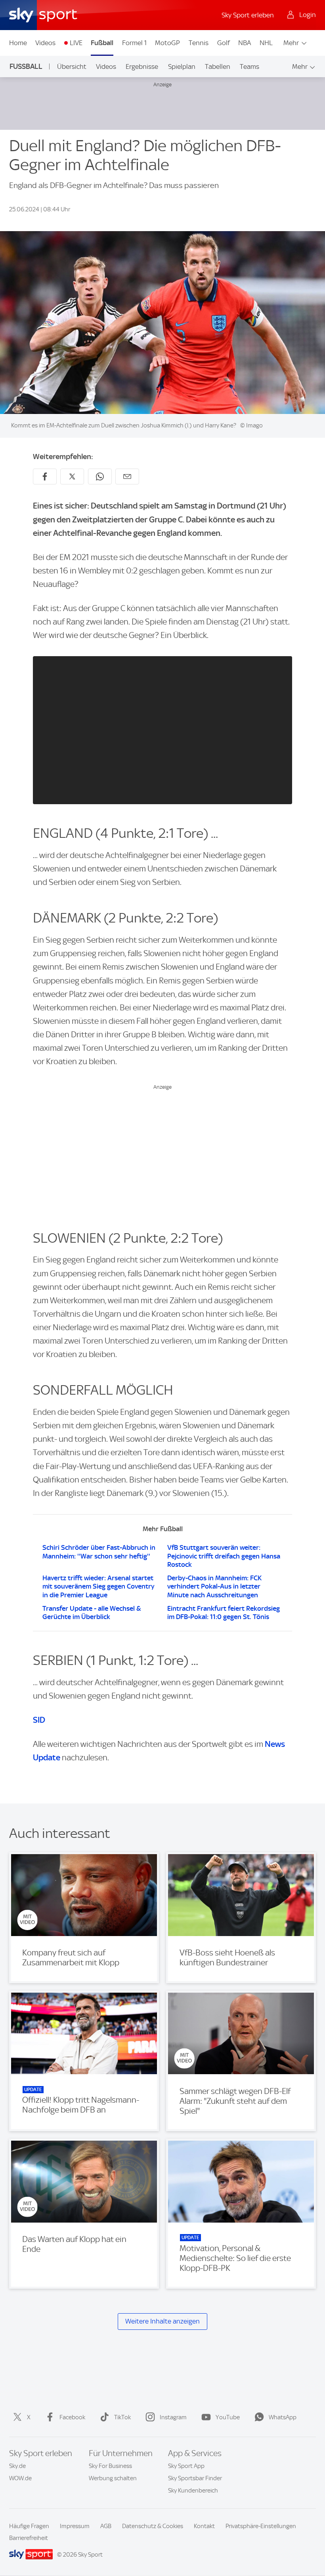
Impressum (75, 2526)
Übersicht (72, 66)
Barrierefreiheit (29, 2538)
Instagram (173, 2417)
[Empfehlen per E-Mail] (127, 476)
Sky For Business (110, 2466)
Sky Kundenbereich (193, 2491)
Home (18, 43)
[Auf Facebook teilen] (45, 476)
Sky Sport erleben (248, 15)
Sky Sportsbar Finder (195, 2478)
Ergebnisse (142, 66)
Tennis (199, 43)
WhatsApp (283, 2417)
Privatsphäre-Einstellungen (261, 2526)
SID (39, 1720)
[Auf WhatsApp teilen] (100, 476)
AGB (106, 2526)
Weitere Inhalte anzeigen (162, 2321)
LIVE (76, 43)
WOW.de (20, 2478)
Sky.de (17, 2466)
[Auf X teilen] (72, 476)
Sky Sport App (186, 2466)
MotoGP (167, 43)
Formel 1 (134, 43)
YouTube (228, 2417)
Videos (45, 43)
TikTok (122, 2417)
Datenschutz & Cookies (153, 2526)
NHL (266, 43)
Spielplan (182, 66)
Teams (249, 66)
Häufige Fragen (29, 2526)
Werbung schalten (113, 2478)
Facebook (72, 2417)
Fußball (102, 43)
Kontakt (204, 2526)
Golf (224, 43)
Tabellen (218, 66)
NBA (245, 43)
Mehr (291, 43)
